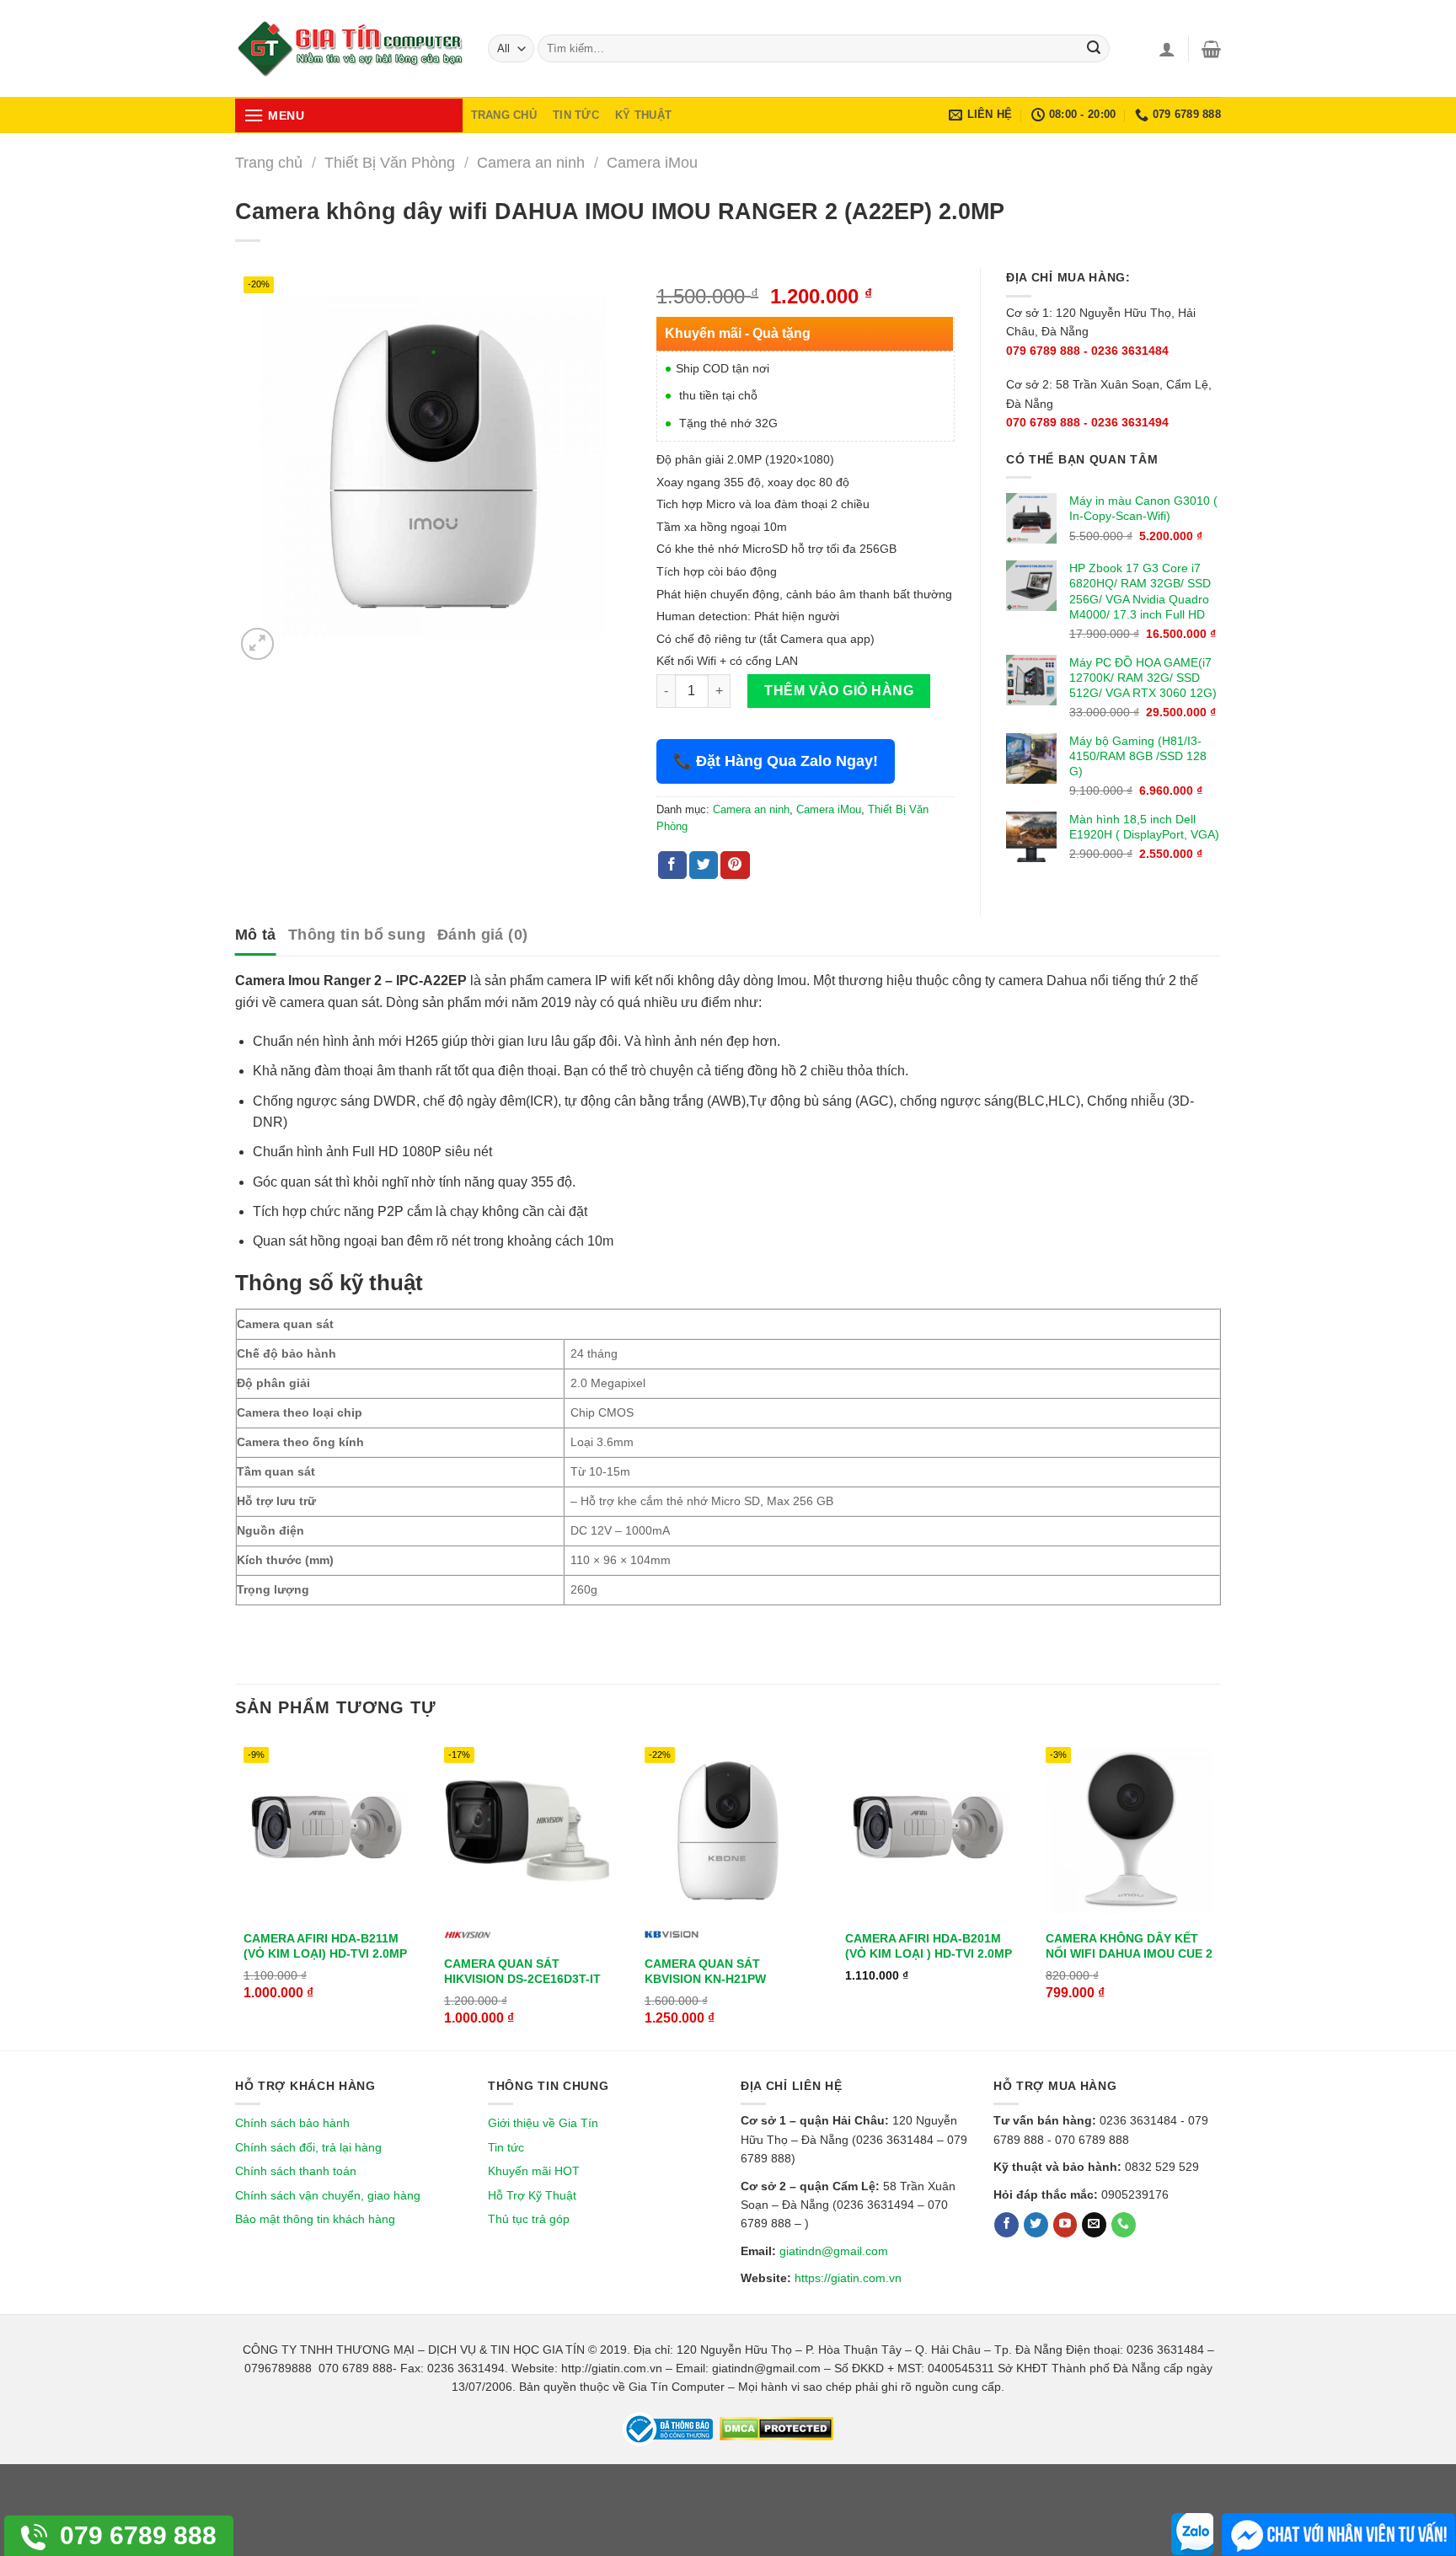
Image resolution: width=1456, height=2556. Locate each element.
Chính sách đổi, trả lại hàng (308, 2147)
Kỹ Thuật (643, 115)
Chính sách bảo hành (292, 2123)
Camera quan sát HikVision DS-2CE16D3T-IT (522, 1971)
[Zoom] (257, 644)
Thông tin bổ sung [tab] (357, 935)
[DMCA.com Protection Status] (775, 2428)
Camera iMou (652, 162)
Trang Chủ (504, 115)
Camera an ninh (531, 162)
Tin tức (506, 2147)
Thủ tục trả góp (529, 2219)
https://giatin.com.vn (848, 2278)
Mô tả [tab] (256, 935)
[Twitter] (1036, 2225)
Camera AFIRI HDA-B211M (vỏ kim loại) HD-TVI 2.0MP (325, 1946)
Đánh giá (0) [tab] (482, 935)
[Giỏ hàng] (1211, 49)
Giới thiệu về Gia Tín (543, 2123)
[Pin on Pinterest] (735, 865)
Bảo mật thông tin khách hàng (315, 2219)
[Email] (1094, 2225)
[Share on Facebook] (672, 865)
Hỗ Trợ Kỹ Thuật (532, 2195)
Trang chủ (269, 162)
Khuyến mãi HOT (534, 2171)
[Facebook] (1006, 2225)
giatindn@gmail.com (834, 2251)
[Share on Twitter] (704, 865)
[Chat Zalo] (1192, 2534)
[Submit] (1094, 49)
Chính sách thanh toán (296, 2171)
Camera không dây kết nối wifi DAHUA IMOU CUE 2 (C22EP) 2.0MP (1129, 1953)
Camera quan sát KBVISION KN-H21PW (705, 1971)
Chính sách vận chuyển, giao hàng (328, 2195)
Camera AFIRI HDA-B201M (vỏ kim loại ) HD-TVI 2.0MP (929, 1946)
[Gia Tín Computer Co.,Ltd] (349, 49)
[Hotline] (1124, 2225)
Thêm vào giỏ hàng (839, 691)
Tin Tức (576, 115)
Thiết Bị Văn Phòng (390, 162)
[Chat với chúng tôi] (1338, 2534)
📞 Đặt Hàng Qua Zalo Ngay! (776, 761)
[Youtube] (1065, 2225)
